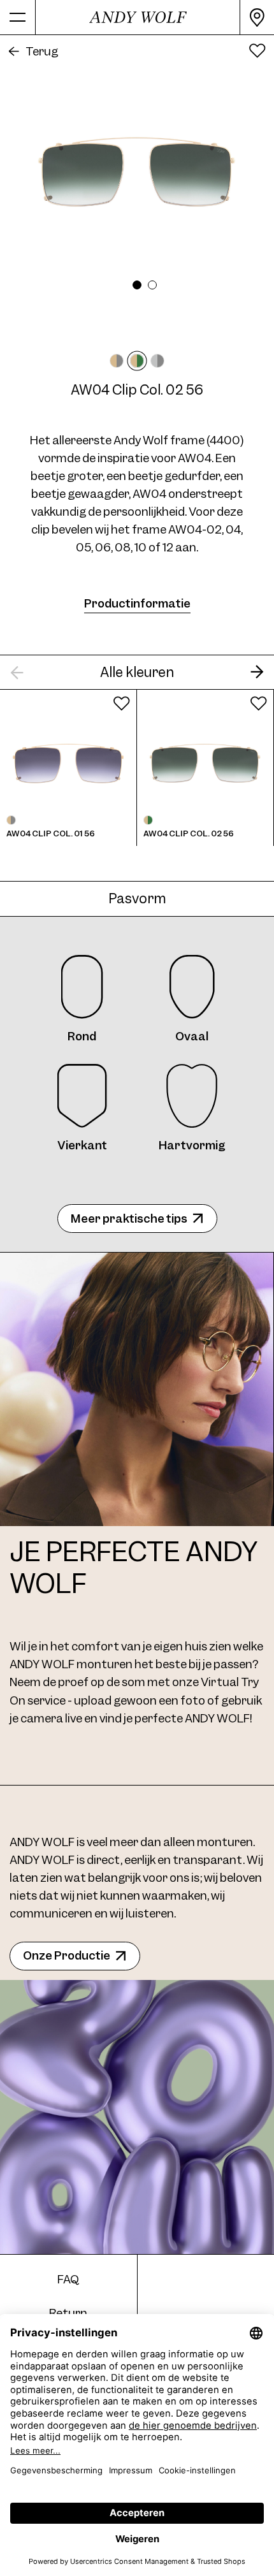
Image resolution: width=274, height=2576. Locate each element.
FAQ (68, 2279)
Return (68, 2313)
